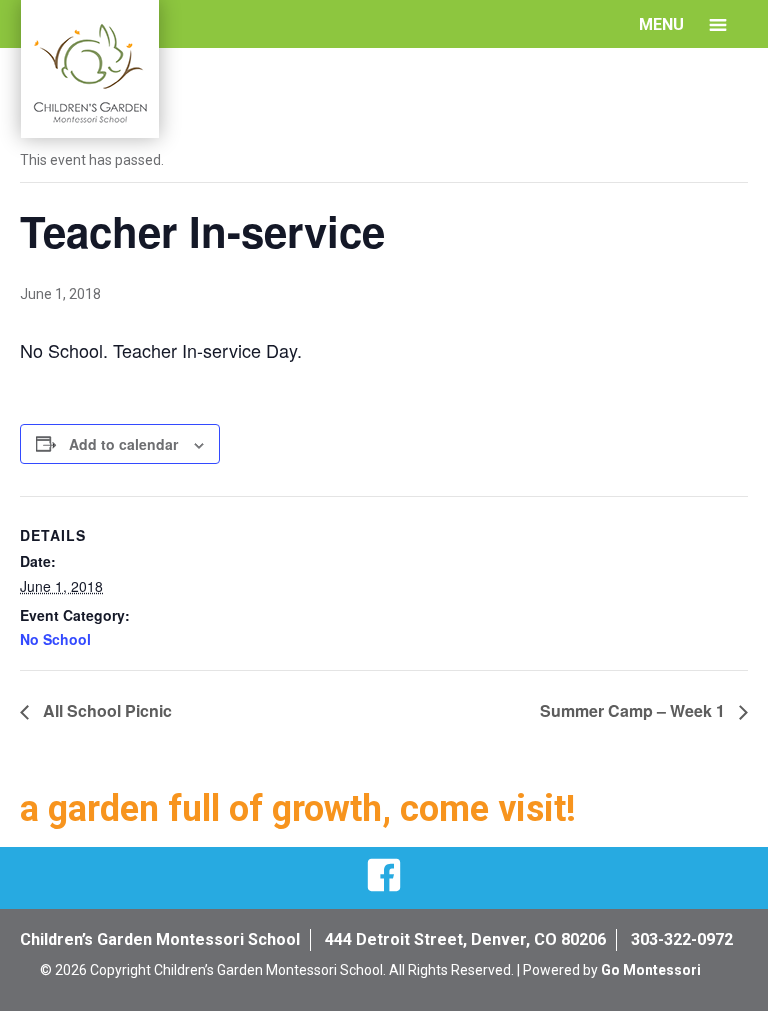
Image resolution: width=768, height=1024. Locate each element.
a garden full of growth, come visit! (298, 809)
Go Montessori (651, 970)
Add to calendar (123, 444)
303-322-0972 (682, 939)
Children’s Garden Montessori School (160, 939)
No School (55, 639)
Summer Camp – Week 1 (634, 710)
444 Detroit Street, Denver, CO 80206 (465, 939)
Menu (661, 24)
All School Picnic (105, 710)
